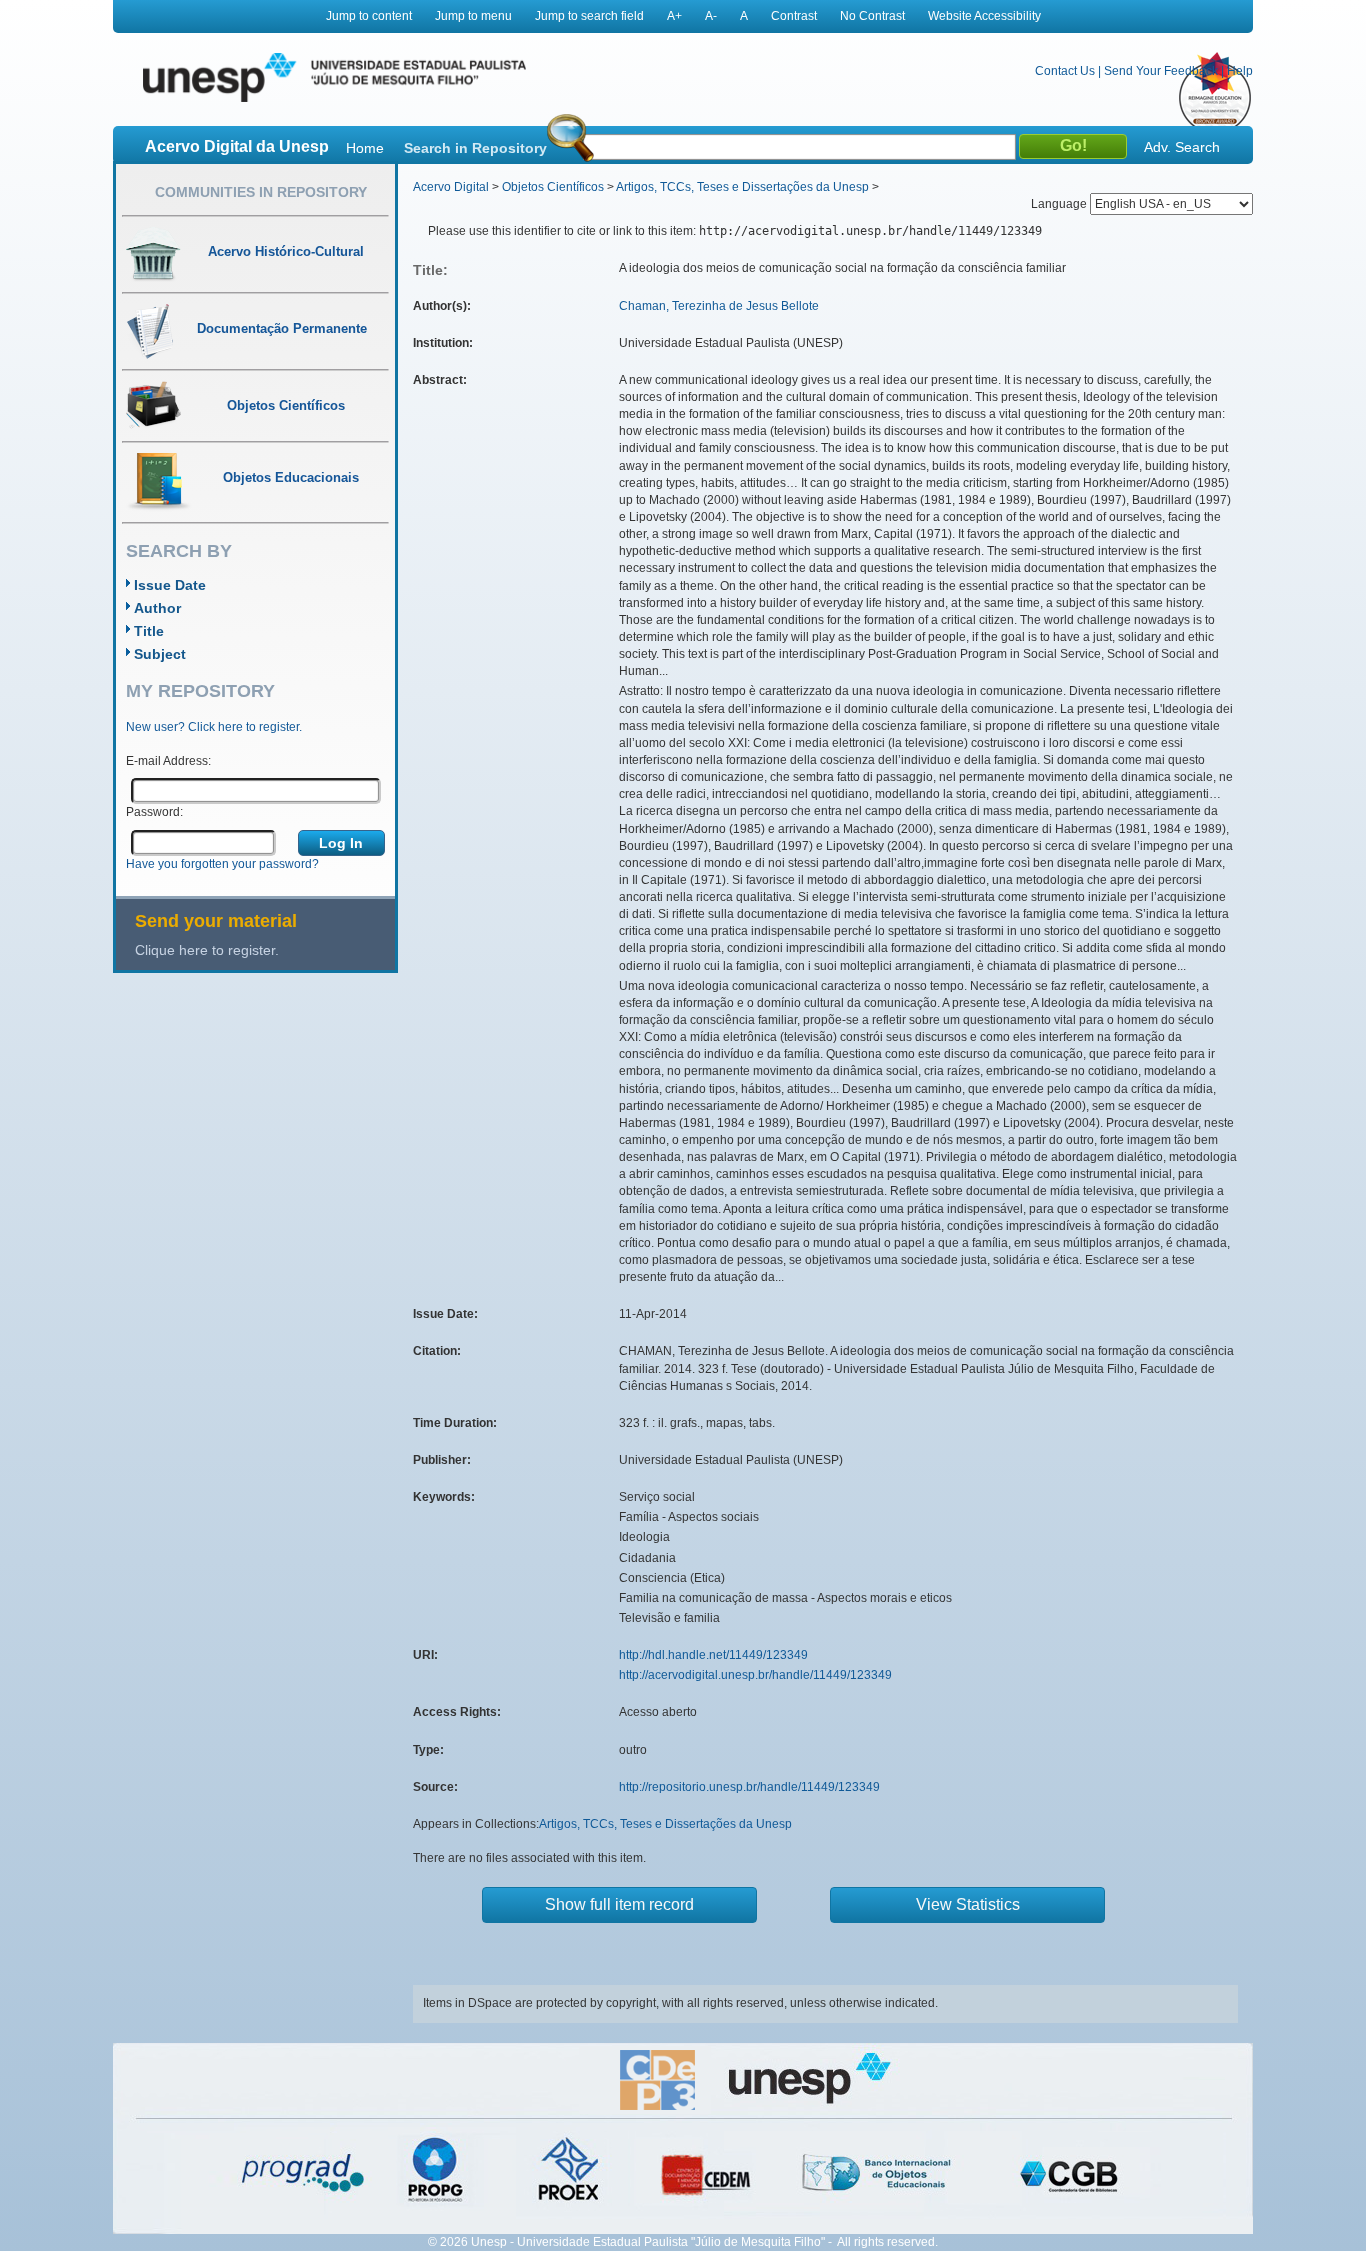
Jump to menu (473, 16)
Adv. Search (1182, 147)
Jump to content (369, 16)
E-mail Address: (168, 761)
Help (1240, 71)
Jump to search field (589, 16)
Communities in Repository (261, 192)
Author (157, 608)
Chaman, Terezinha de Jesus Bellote (719, 306)
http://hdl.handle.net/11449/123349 (713, 1655)
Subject (160, 654)
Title (149, 631)
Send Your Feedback (1161, 71)
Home (365, 148)
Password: (154, 812)
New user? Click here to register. (214, 727)
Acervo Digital (451, 187)
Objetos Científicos (553, 187)
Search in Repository (475, 148)
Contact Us (1065, 71)
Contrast (794, 16)
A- (711, 16)
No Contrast (872, 16)
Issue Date (170, 585)
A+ (674, 16)
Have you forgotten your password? (222, 864)
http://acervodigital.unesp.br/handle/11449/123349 (755, 1675)
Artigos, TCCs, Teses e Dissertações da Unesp (742, 187)
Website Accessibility (984, 16)
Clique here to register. (207, 950)
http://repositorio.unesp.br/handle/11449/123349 (749, 1787)
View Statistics (968, 1904)
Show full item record (619, 1904)
